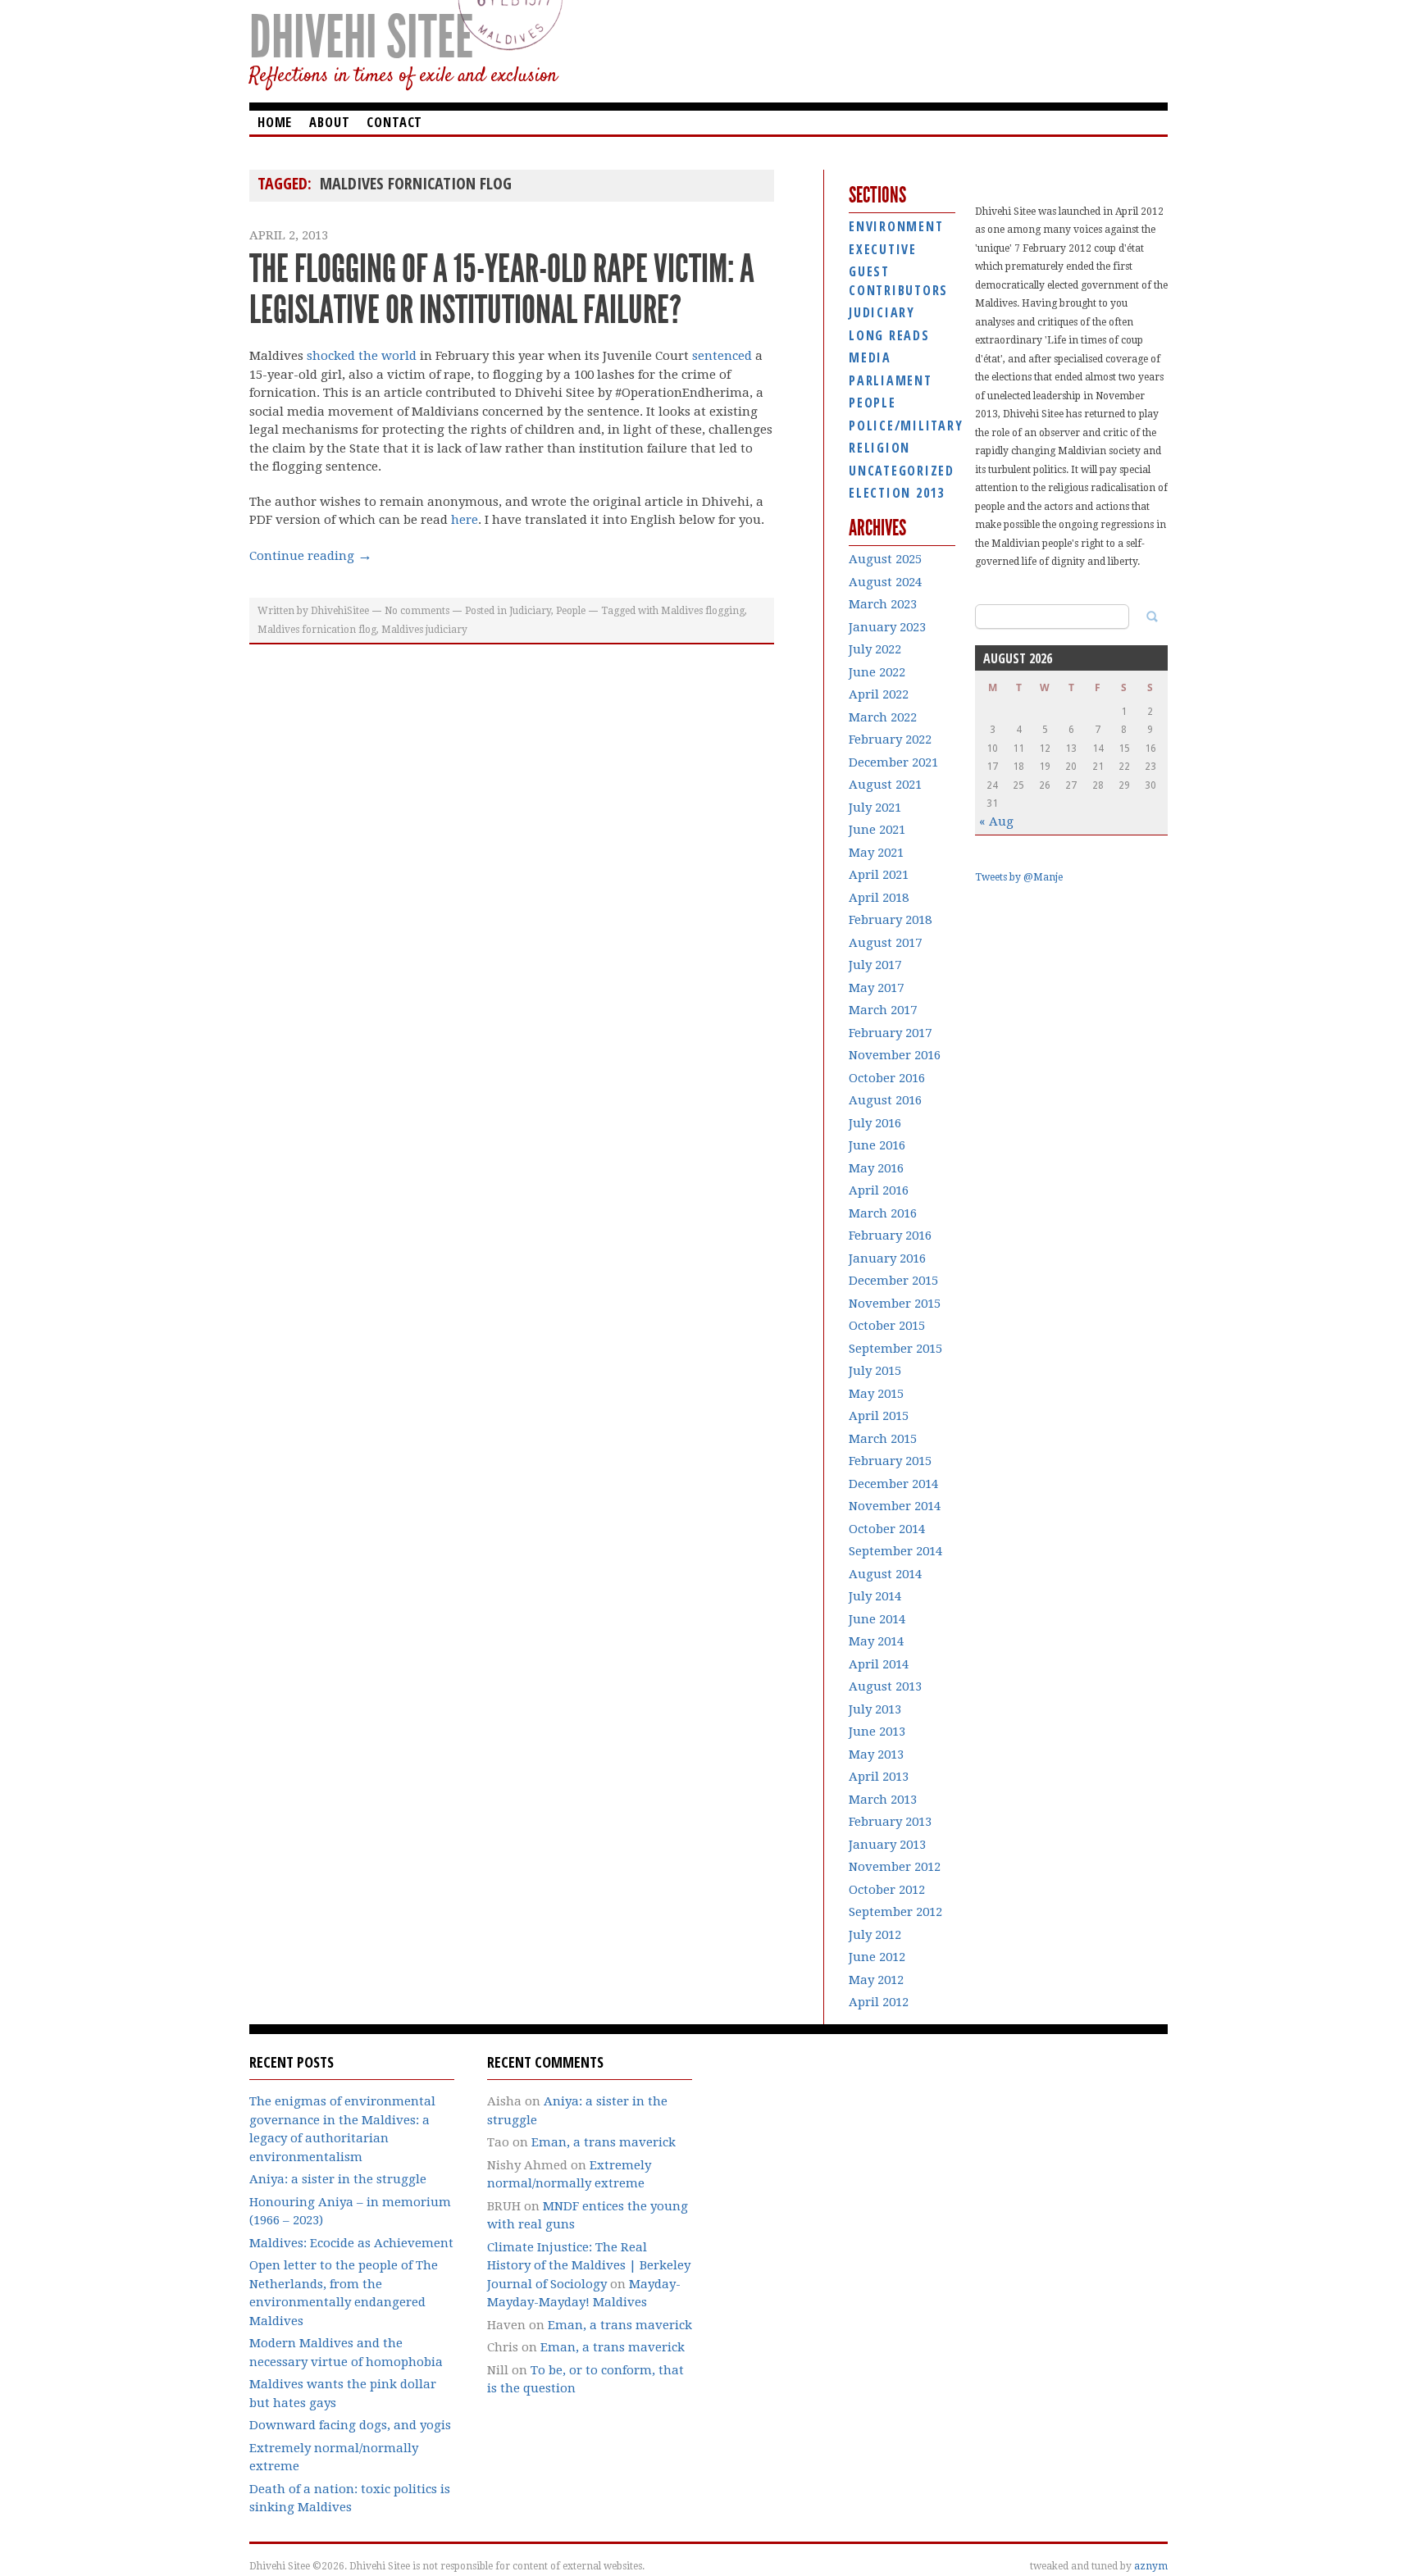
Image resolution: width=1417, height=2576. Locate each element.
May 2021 (876, 853)
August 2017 (885, 943)
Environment (896, 226)
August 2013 (885, 1686)
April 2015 (879, 1416)
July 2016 (875, 1123)
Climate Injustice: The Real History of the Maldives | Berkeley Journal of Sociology (589, 2266)
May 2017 (876, 988)
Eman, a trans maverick (604, 2142)
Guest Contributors (898, 281)
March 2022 (883, 717)
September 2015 (895, 1349)
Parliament (891, 380)
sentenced (722, 356)
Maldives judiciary (424, 630)
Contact (394, 122)
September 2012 (895, 1912)
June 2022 (877, 672)
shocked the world (362, 356)
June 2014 (877, 1619)
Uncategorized (902, 471)
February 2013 (890, 1822)
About (329, 122)
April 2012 (879, 2002)
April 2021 (879, 875)
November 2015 (895, 1304)
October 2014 (887, 1529)
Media (870, 357)
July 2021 (875, 808)
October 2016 (887, 1078)
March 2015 (883, 1439)
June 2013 (877, 1732)
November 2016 (895, 1055)
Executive (883, 249)
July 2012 (875, 1935)
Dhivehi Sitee (361, 37)
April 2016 (879, 1190)
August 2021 (885, 785)
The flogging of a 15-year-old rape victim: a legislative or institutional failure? (502, 289)
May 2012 (876, 1980)
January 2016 (887, 1258)
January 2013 (887, 1845)
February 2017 (890, 1033)
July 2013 (875, 1709)
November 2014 (895, 1506)
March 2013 (883, 1800)
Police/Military (902, 426)
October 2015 (887, 1326)
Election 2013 (897, 493)
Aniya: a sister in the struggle (338, 2179)
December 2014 (893, 1484)
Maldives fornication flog (317, 630)
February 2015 (890, 1461)
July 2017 (875, 965)
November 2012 (895, 1867)
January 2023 (887, 627)
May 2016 (876, 1168)
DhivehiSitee (340, 611)
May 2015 (876, 1394)
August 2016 (885, 1100)
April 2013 (879, 1777)
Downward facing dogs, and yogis (350, 2425)
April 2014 (879, 1664)
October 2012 (887, 1890)
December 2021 (893, 762)
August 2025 (885, 559)
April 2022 (879, 694)
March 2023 (883, 604)
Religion (879, 448)
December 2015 (893, 1281)
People (571, 611)
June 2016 (877, 1145)
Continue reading (311, 556)
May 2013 (876, 1755)
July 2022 (875, 649)
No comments (417, 611)
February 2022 (890, 740)
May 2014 (876, 1641)
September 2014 (895, 1551)
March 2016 (883, 1213)
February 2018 (890, 920)
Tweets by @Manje (1019, 877)
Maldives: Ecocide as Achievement (351, 2243)
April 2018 (879, 898)
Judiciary (530, 611)
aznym (1151, 2566)
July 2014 (875, 1596)
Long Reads (889, 335)
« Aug (996, 821)
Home (275, 122)
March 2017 (883, 1010)
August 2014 (885, 1574)
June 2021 (877, 830)
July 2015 (875, 1371)
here (465, 520)
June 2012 (877, 1957)
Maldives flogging (703, 611)
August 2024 (885, 582)
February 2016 (890, 1236)
